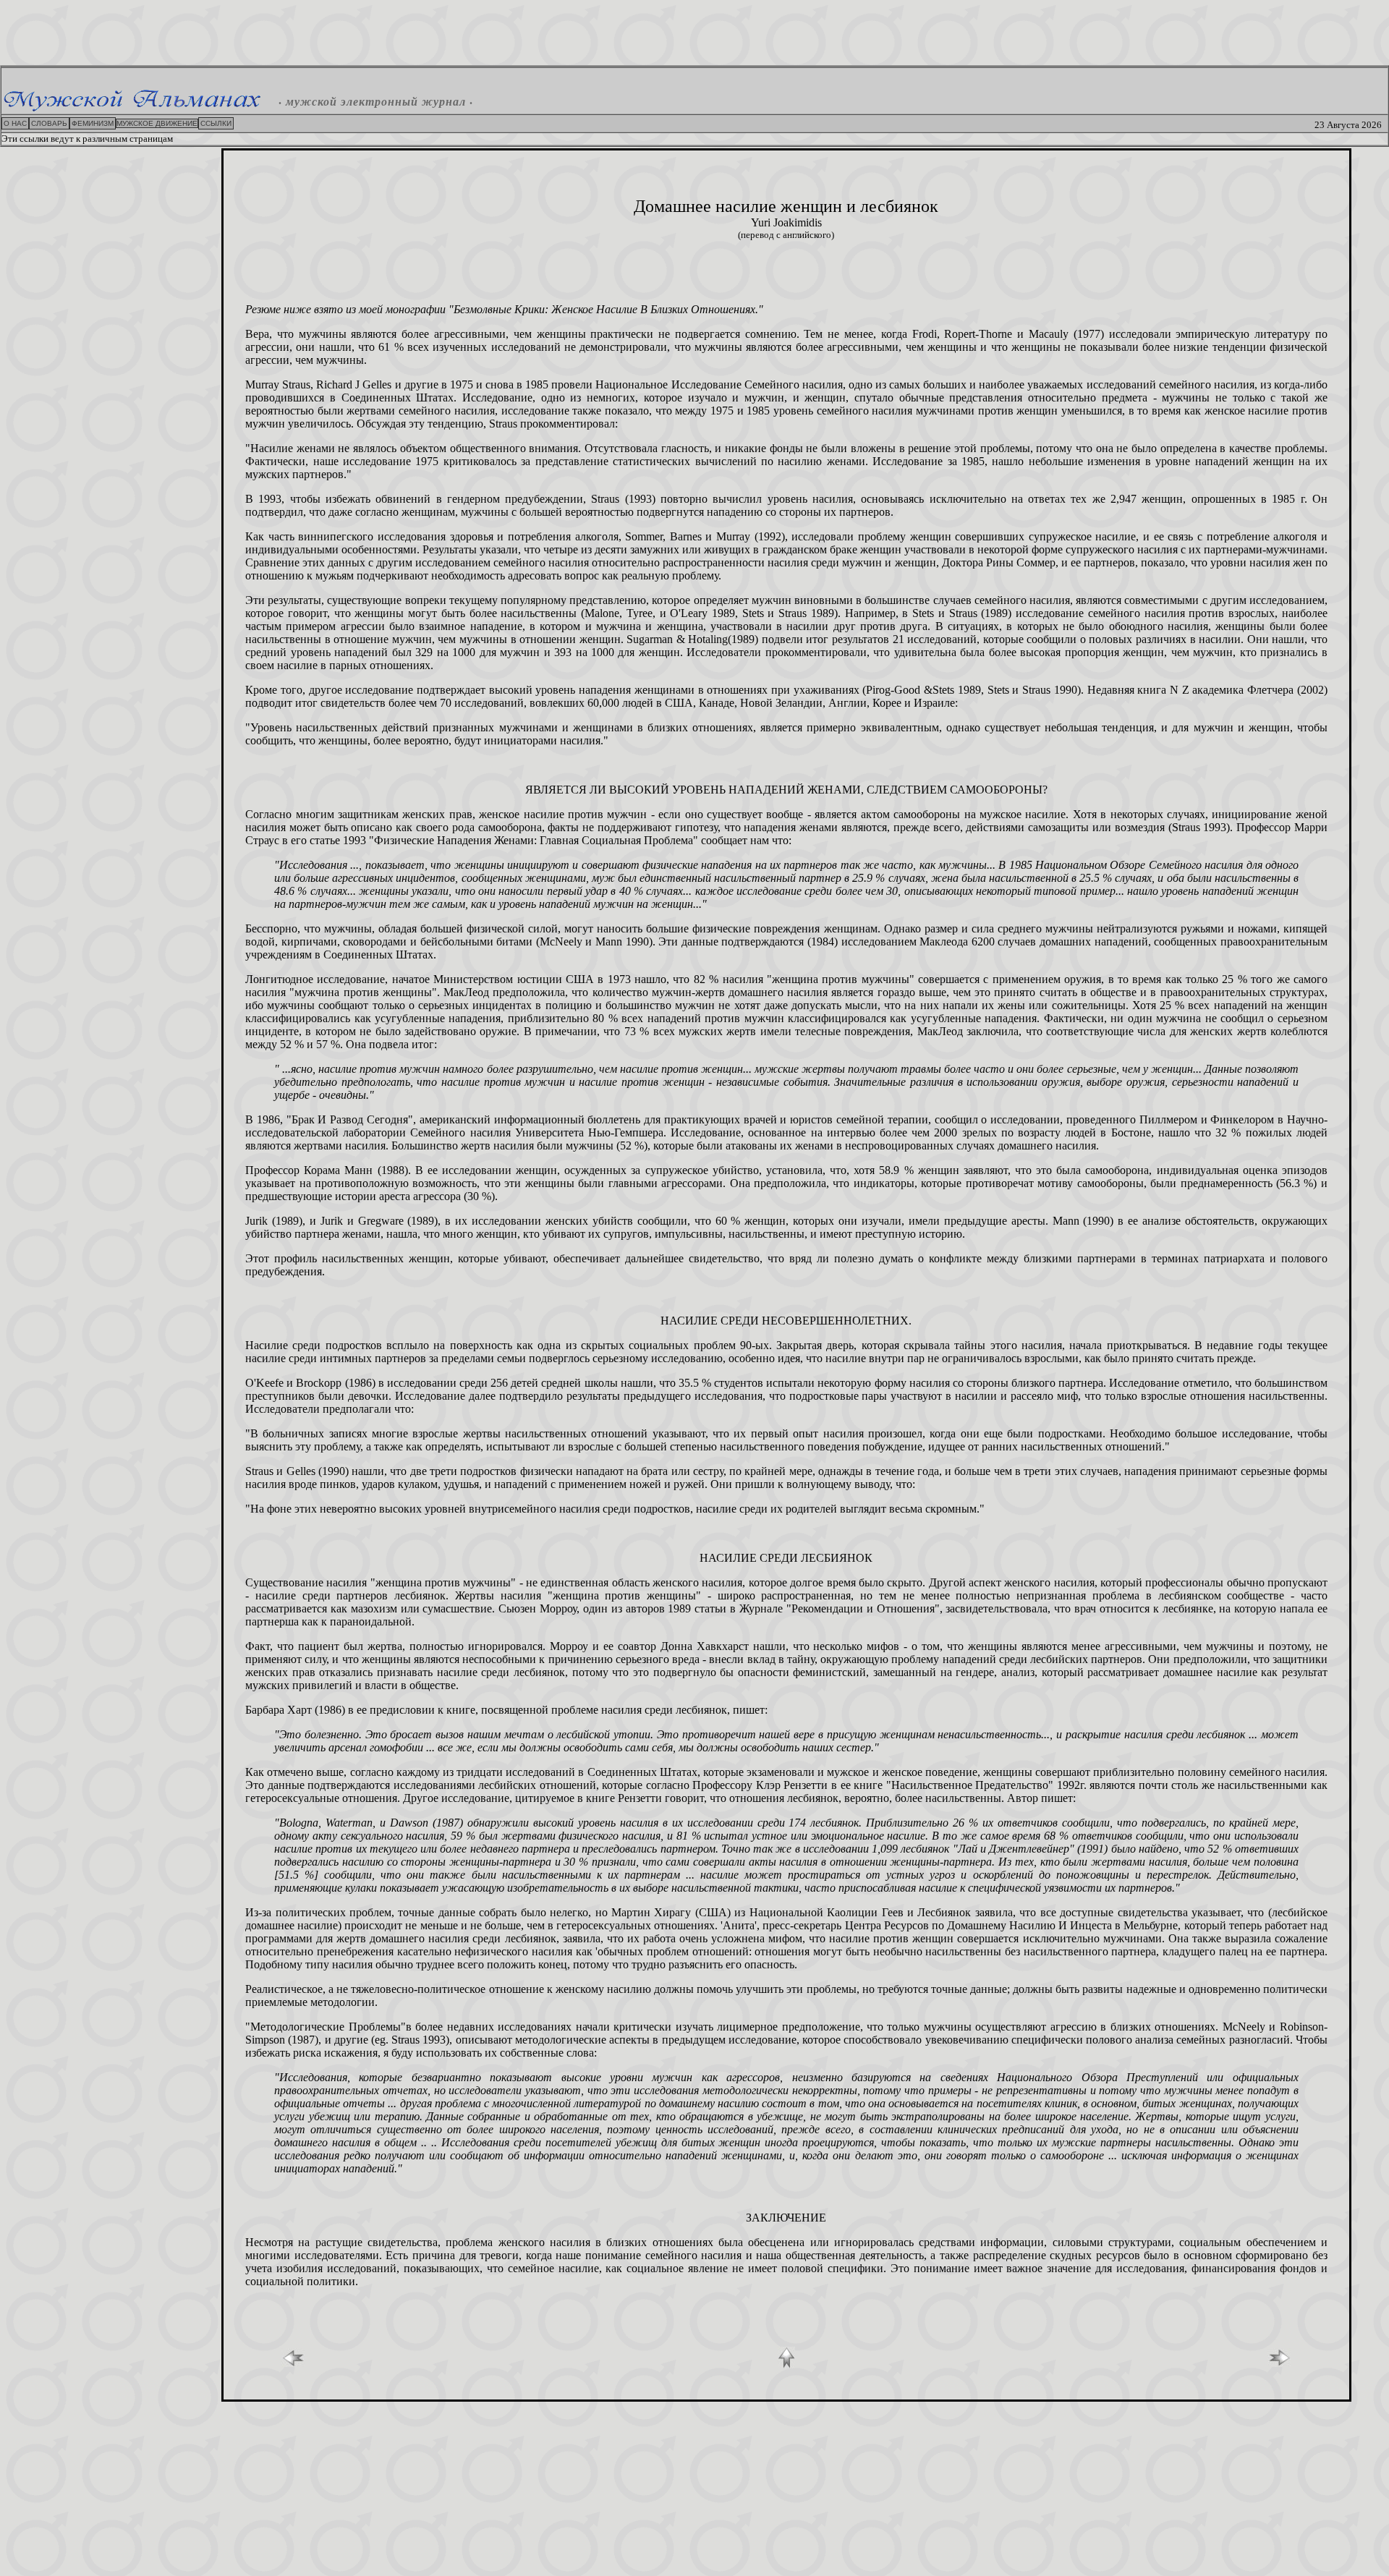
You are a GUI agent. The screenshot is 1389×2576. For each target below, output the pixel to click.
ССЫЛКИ (216, 123)
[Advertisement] (694, 33)
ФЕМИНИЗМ (93, 123)
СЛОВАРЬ (49, 123)
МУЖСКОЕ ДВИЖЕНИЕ (157, 123)
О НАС (15, 123)
